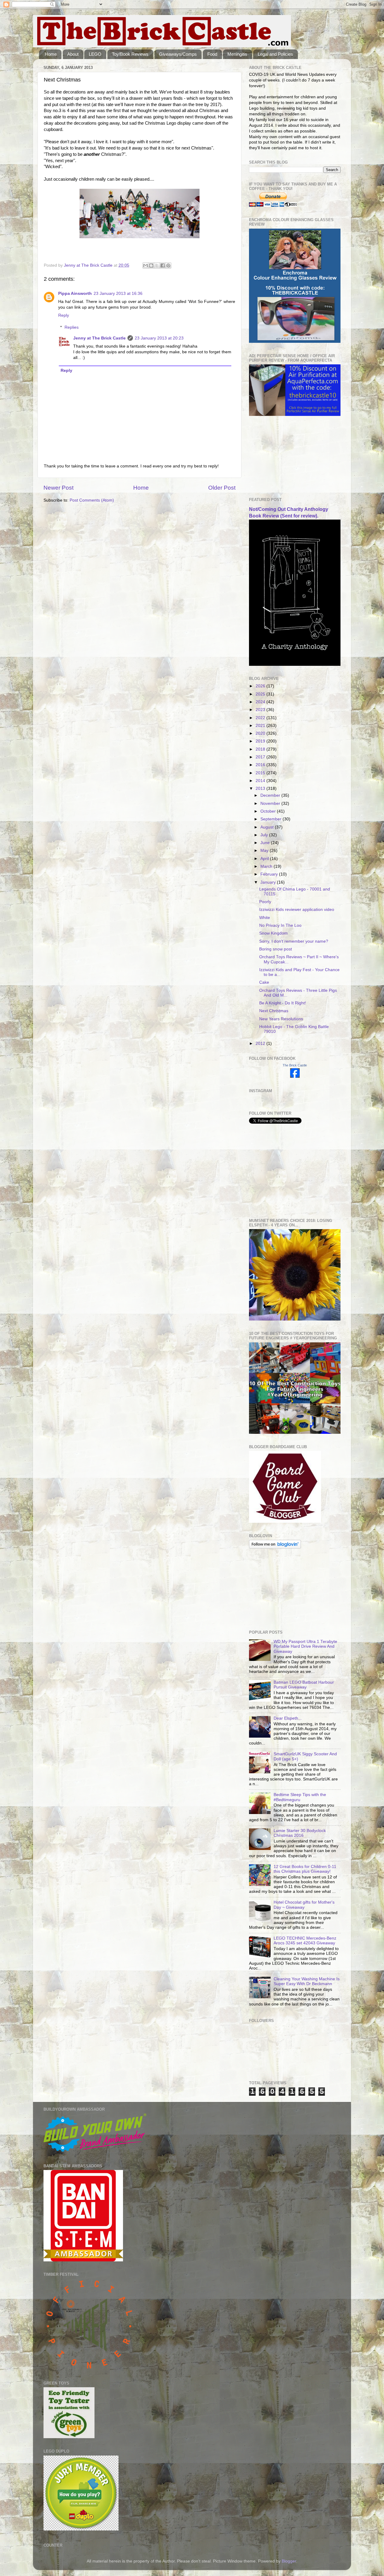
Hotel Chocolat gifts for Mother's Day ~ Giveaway (304, 1905)
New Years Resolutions (281, 1019)
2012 (261, 1043)
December (271, 795)
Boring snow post (276, 949)
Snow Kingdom (273, 933)
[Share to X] (157, 265)
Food (212, 54)
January (269, 882)
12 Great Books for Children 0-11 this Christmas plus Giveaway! (305, 1869)
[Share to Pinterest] (168, 265)
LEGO (95, 54)
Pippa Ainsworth (75, 293)
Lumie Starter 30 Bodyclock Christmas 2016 (300, 1833)
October (269, 811)
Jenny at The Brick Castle (99, 338)
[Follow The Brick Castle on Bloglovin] (275, 1547)
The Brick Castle (295, 1065)
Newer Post (58, 488)
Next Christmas (274, 1011)
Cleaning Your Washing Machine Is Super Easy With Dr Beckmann (307, 1981)
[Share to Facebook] (163, 265)
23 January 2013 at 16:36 (118, 293)
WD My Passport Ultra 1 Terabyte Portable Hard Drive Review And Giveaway (305, 1646)
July (265, 835)
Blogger (289, 2561)
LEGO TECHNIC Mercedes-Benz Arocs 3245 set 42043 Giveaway (305, 1941)
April (265, 859)
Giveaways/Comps (178, 54)
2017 (261, 757)
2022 (261, 718)
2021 (261, 726)
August (268, 827)
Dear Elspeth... (288, 1718)
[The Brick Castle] (295, 1076)
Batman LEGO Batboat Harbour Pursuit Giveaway (304, 1685)
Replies (72, 327)
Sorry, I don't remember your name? (294, 941)
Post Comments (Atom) (92, 500)
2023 (261, 710)
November (271, 803)
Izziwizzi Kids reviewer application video (297, 910)
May (265, 851)
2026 (261, 686)
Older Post (222, 488)
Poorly (265, 902)
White (265, 918)
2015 (261, 773)
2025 (261, 694)
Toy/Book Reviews (130, 54)
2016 (261, 765)
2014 (261, 781)
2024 (261, 702)
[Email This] (145, 265)
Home (51, 54)
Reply (64, 315)
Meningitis (237, 54)
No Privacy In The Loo (280, 925)
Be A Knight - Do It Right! (283, 1003)
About (73, 54)
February (270, 874)
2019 (261, 741)
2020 (261, 733)
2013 (261, 789)
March (267, 866)
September (271, 819)
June (266, 843)
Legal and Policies (275, 54)
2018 (261, 749)
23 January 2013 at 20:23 (159, 338)
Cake (264, 982)
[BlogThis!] (151, 265)
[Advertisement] (279, 457)
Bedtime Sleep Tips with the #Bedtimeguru (300, 1797)
